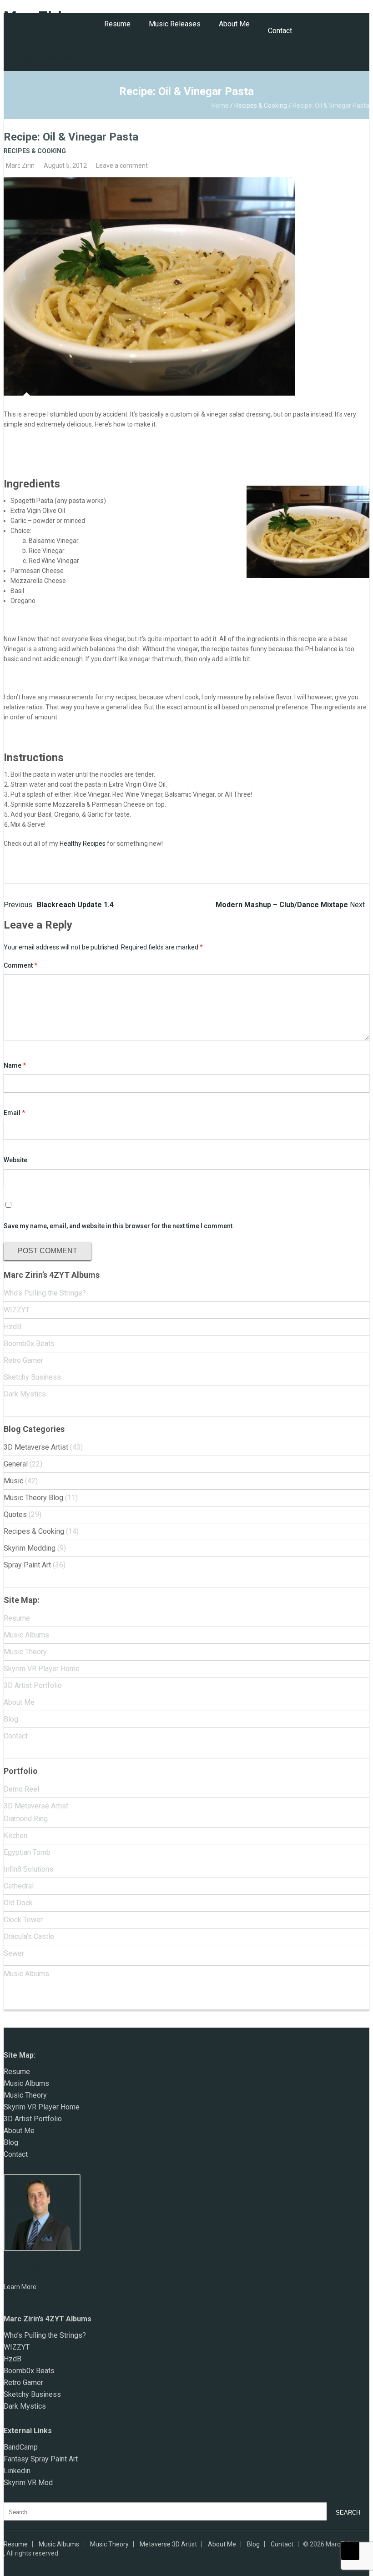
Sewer (14, 1953)
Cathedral (19, 1886)
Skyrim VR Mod (28, 2483)
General (16, 1464)
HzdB (13, 1327)
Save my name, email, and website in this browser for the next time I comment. (119, 1226)
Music (13, 1481)
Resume (117, 24)
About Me (234, 24)
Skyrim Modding (30, 1548)
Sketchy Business (32, 1377)
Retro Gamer (23, 1360)
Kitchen (15, 1835)
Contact (280, 31)
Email (14, 1113)
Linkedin (17, 2471)
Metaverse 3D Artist (168, 2544)
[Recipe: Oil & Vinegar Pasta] (186, 286)
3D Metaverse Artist (36, 1447)
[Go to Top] (350, 2551)
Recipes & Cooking (261, 105)
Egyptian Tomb (27, 1852)
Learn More (20, 2287)
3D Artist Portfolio (33, 1685)
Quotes (15, 1514)
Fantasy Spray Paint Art (41, 2459)
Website (15, 1160)
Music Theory (25, 1652)
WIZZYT (17, 1310)
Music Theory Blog (33, 1498)
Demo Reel (21, 1789)
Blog (11, 1719)
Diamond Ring (26, 1819)
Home (220, 105)
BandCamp (21, 2447)
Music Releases (175, 24)
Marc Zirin (20, 166)
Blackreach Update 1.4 (59, 905)
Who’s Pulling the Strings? (45, 1293)
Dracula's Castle (29, 1936)
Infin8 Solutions (28, 1869)
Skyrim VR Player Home (42, 1669)
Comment (20, 965)
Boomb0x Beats (29, 1343)
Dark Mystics (25, 1394)
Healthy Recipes (83, 844)
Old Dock (18, 1903)
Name (15, 1065)
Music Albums (26, 1635)
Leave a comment (122, 166)
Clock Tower (23, 1920)
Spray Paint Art (27, 1565)
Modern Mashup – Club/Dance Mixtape (290, 905)
